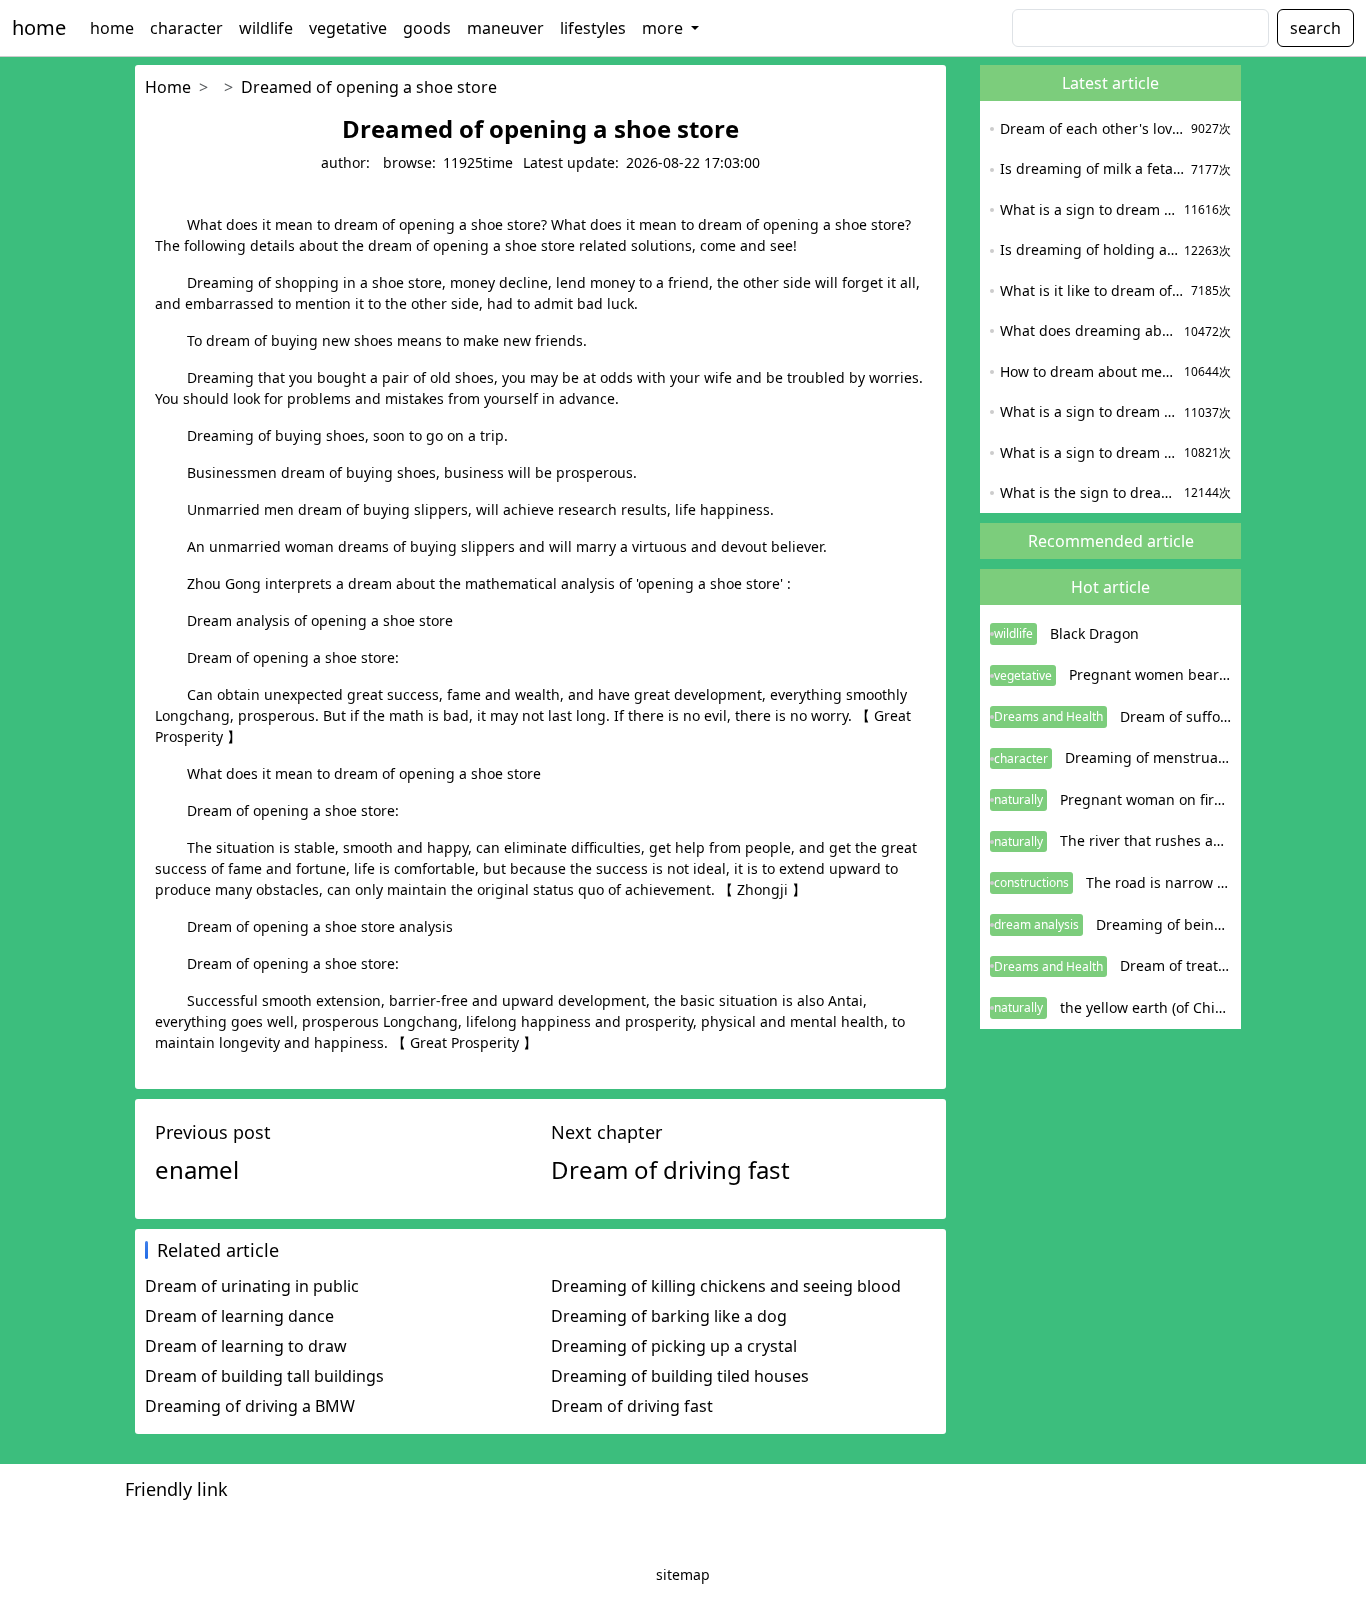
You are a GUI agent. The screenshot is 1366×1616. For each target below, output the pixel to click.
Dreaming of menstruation (1148, 757)
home (39, 27)
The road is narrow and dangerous (1158, 882)
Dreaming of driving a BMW (250, 1406)
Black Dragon (1094, 633)
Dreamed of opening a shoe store (369, 87)
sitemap (683, 1574)
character (186, 28)
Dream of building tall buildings (264, 1376)
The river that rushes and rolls (1145, 840)
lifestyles (593, 28)
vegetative (348, 28)
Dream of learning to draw (246, 1346)
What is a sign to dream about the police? (1089, 411)
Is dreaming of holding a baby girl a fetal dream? (1089, 249)
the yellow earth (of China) (1145, 1007)
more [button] (664, 28)
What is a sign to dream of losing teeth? (1089, 452)
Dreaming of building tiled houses (680, 1376)
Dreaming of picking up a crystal (674, 1346)
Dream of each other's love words (1093, 128)
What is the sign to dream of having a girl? (1089, 492)
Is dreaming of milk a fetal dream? (1093, 168)
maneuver (505, 28)
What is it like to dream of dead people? (1093, 290)
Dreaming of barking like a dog (669, 1316)
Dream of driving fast (632, 1406)
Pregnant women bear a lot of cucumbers (1150, 674)
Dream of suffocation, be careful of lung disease (1175, 716)
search (1315, 28)
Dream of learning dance (239, 1316)
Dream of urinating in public (252, 1286)
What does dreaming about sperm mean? (1089, 330)
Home (168, 87)
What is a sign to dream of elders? (1089, 209)
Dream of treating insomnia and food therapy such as (1175, 965)
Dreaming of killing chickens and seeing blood (726, 1286)
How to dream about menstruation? (1089, 371)
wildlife (266, 28)
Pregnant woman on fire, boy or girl (1145, 799)
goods (427, 28)
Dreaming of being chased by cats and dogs (1163, 924)
